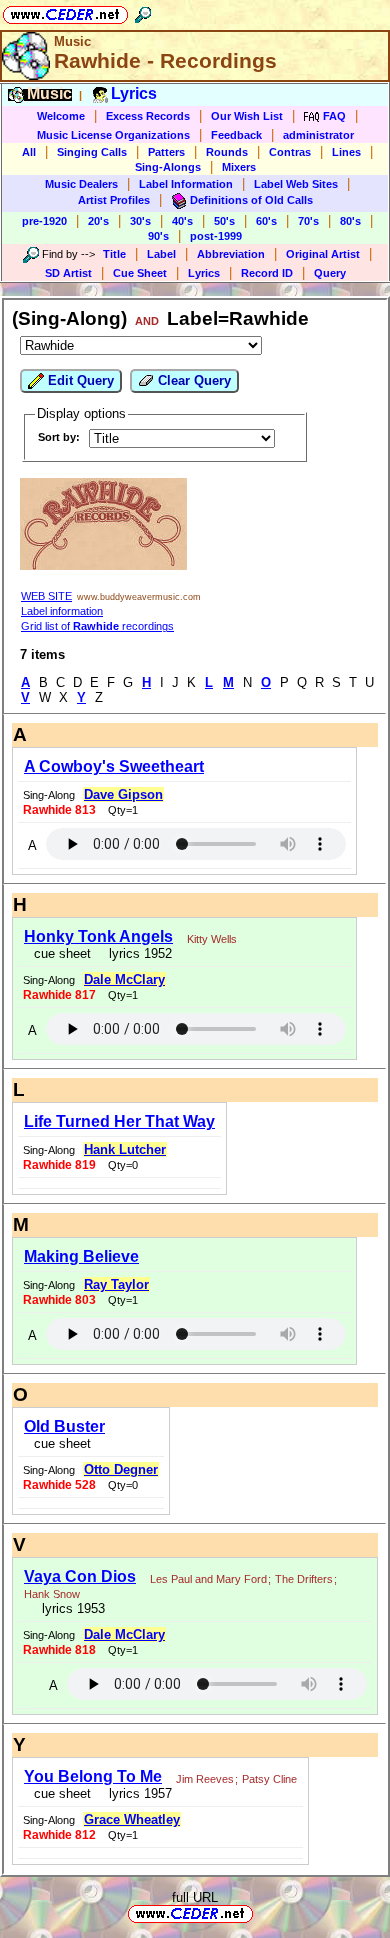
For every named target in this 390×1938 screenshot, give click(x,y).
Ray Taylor (116, 1284)
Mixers (239, 167)
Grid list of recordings (97, 626)
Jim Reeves (205, 1779)
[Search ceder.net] (143, 11)
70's (308, 221)
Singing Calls (92, 152)
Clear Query (192, 380)
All (29, 152)
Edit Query (79, 380)
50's (224, 221)
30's (140, 221)
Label (161, 254)
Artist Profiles (114, 200)
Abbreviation (231, 254)
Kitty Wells (212, 939)
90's (158, 236)
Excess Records (148, 116)
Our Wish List (247, 116)
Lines (346, 152)
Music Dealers (81, 184)
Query (330, 273)
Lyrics (204, 273)
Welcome (61, 116)
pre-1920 (44, 221)
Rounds (227, 152)
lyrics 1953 (69, 1608)
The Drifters (304, 1579)
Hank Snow (52, 1594)
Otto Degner (121, 1469)
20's (98, 221)
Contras (290, 152)
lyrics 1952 (136, 953)
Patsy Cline (269, 1779)
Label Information (186, 184)
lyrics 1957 (136, 1793)
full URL (195, 1897)
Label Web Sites (296, 184)
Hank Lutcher (125, 1149)
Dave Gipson (123, 794)
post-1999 (216, 236)
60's (266, 221)
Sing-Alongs (168, 167)
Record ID (267, 273)
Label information (62, 611)
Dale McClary (124, 979)
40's (182, 221)
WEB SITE (46, 596)
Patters (166, 152)
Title (114, 254)
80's (350, 221)
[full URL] (261, 1912)
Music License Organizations (113, 135)
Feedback (236, 135)
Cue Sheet (140, 273)
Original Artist (323, 254)
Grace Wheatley (132, 1819)
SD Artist (68, 273)
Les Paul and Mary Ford (208, 1579)
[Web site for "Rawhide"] (103, 565)
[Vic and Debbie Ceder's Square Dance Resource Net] (65, 11)
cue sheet (62, 953)
